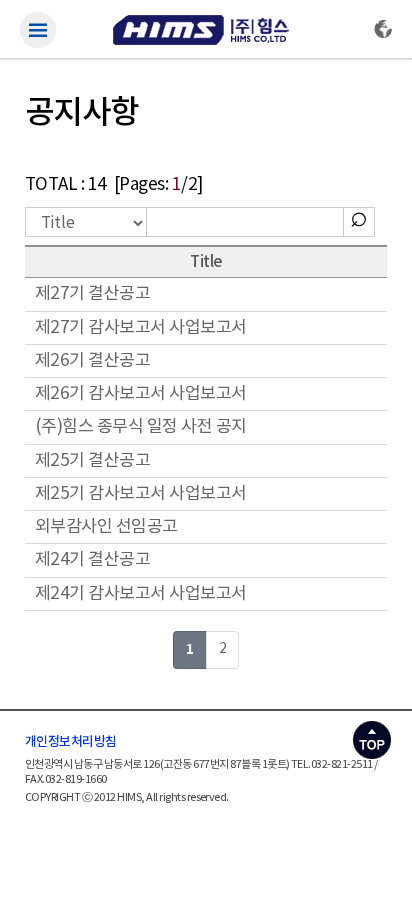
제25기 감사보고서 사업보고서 (141, 494)
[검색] (359, 216)
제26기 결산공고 (92, 361)
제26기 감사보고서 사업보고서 (141, 394)
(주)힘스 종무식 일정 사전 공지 (141, 427)
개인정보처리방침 (71, 742)
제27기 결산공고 (92, 294)
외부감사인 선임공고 (106, 527)
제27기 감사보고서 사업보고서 (141, 328)
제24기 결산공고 (92, 560)
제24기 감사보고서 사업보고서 (141, 594)
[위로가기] (372, 735)
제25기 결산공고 (92, 461)
